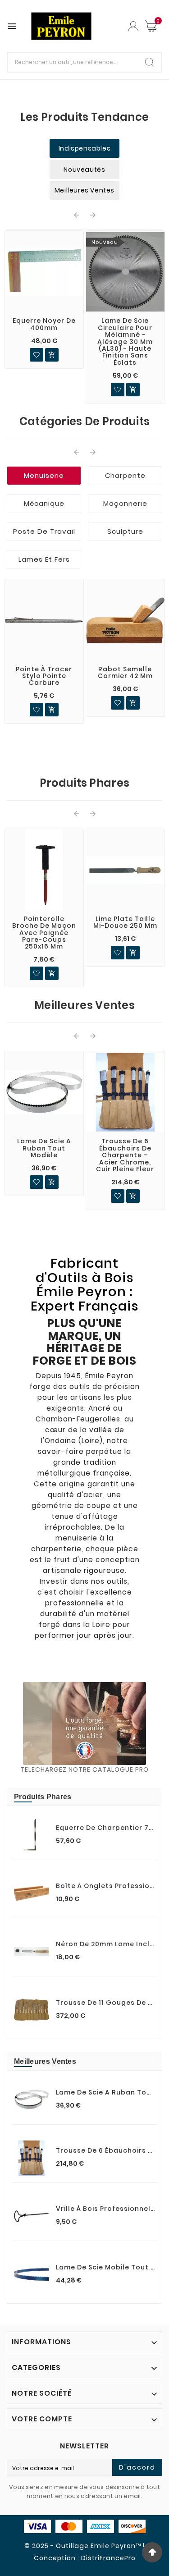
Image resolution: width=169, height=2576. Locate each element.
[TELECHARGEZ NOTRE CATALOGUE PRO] (84, 1723)
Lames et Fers (44, 559)
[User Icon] (133, 26)
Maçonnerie (125, 503)
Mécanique (44, 503)
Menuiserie (44, 475)
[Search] (150, 62)
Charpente (125, 475)
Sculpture (125, 531)
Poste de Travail (44, 531)
